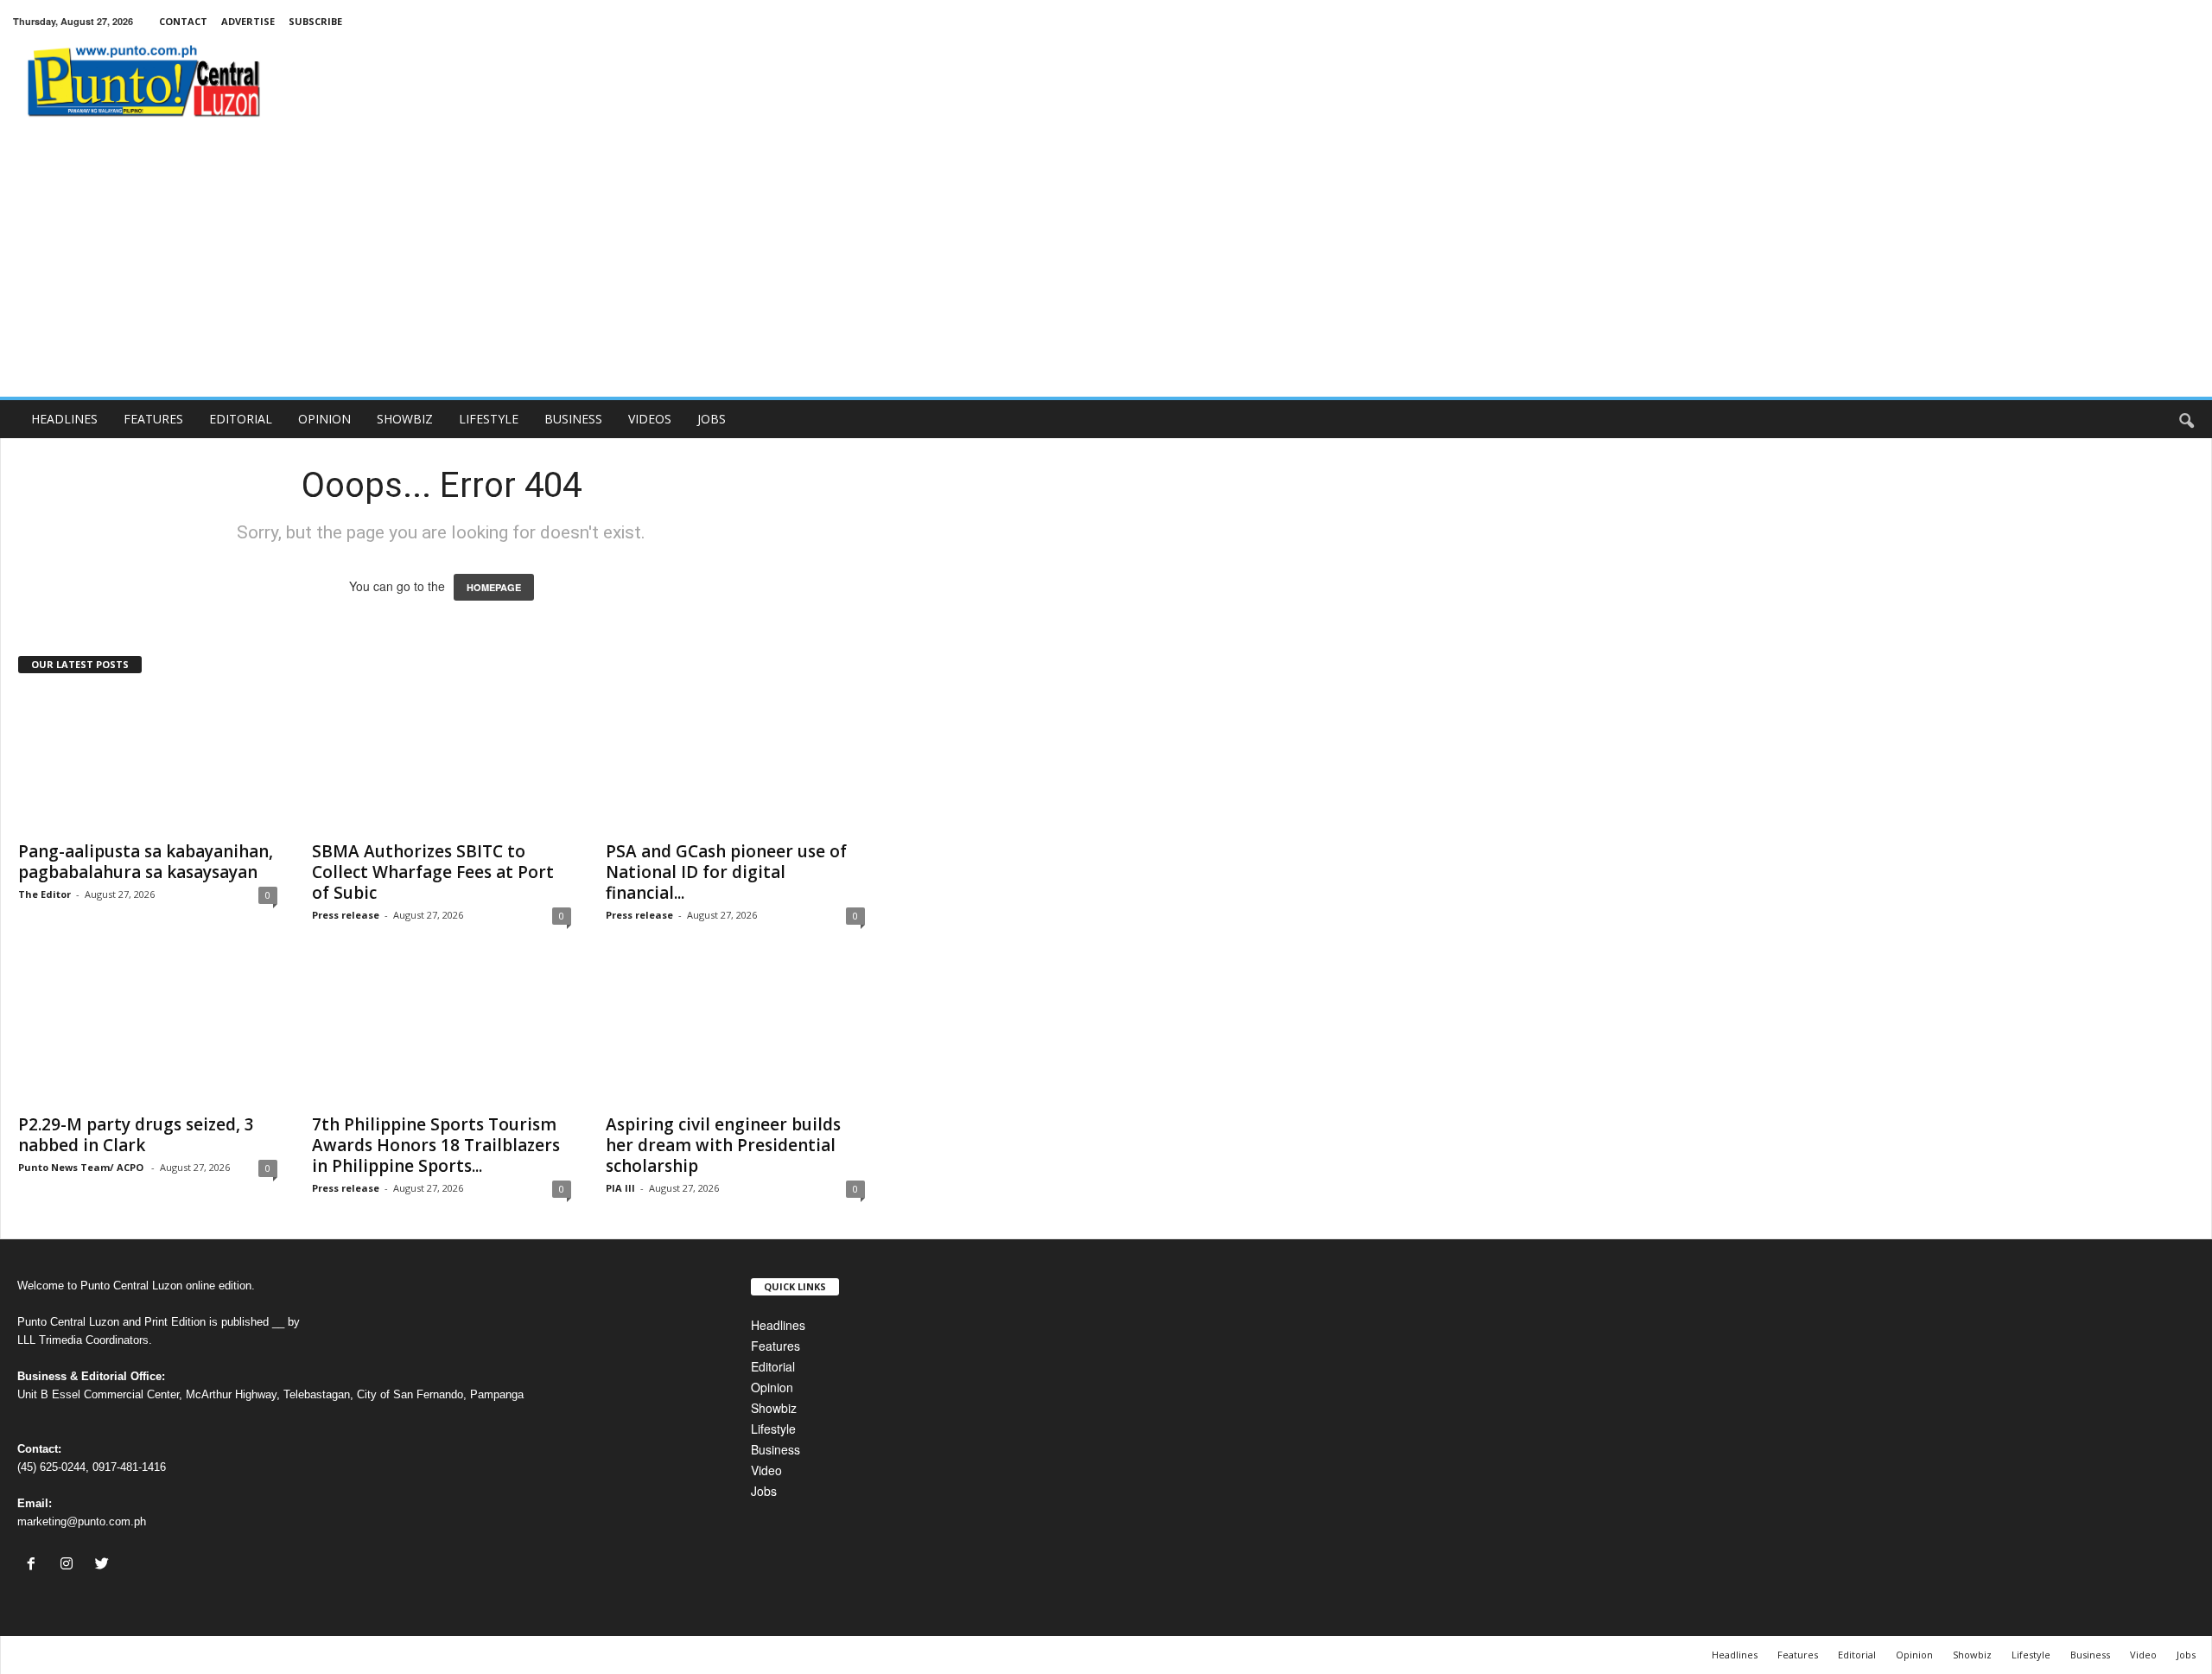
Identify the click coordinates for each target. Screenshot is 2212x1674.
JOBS (712, 419)
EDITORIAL (241, 419)
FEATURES (153, 419)
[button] (2186, 419)
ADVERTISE (248, 21)
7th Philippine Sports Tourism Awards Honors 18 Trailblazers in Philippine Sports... (436, 1145)
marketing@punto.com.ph (82, 1521)
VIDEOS (650, 419)
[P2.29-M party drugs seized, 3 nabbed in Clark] (148, 1034)
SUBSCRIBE (315, 21)
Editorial (773, 1366)
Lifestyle (773, 1429)
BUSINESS (573, 419)
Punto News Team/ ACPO (82, 1167)
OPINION (324, 419)
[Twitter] (104, 1564)
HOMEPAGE (494, 587)
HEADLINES (64, 419)
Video (766, 1470)
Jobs (764, 1491)
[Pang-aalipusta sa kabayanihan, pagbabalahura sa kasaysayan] (148, 761)
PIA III (620, 1188)
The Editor (44, 894)
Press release (346, 915)
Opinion (772, 1387)
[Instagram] (70, 1564)
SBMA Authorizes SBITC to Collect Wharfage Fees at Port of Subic (433, 872)
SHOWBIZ (405, 419)
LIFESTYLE (489, 419)
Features (775, 1346)
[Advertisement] (1106, 267)
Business (775, 1449)
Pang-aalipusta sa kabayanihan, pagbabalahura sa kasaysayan (146, 862)
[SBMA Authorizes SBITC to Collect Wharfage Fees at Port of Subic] (442, 761)
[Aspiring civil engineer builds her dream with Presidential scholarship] (735, 1034)
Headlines (778, 1325)
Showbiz (774, 1408)
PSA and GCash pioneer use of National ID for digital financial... (726, 872)
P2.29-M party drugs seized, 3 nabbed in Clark (136, 1135)
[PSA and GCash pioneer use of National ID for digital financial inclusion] (735, 761)
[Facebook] (35, 1564)
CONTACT (183, 21)
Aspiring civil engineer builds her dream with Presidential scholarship (723, 1145)
